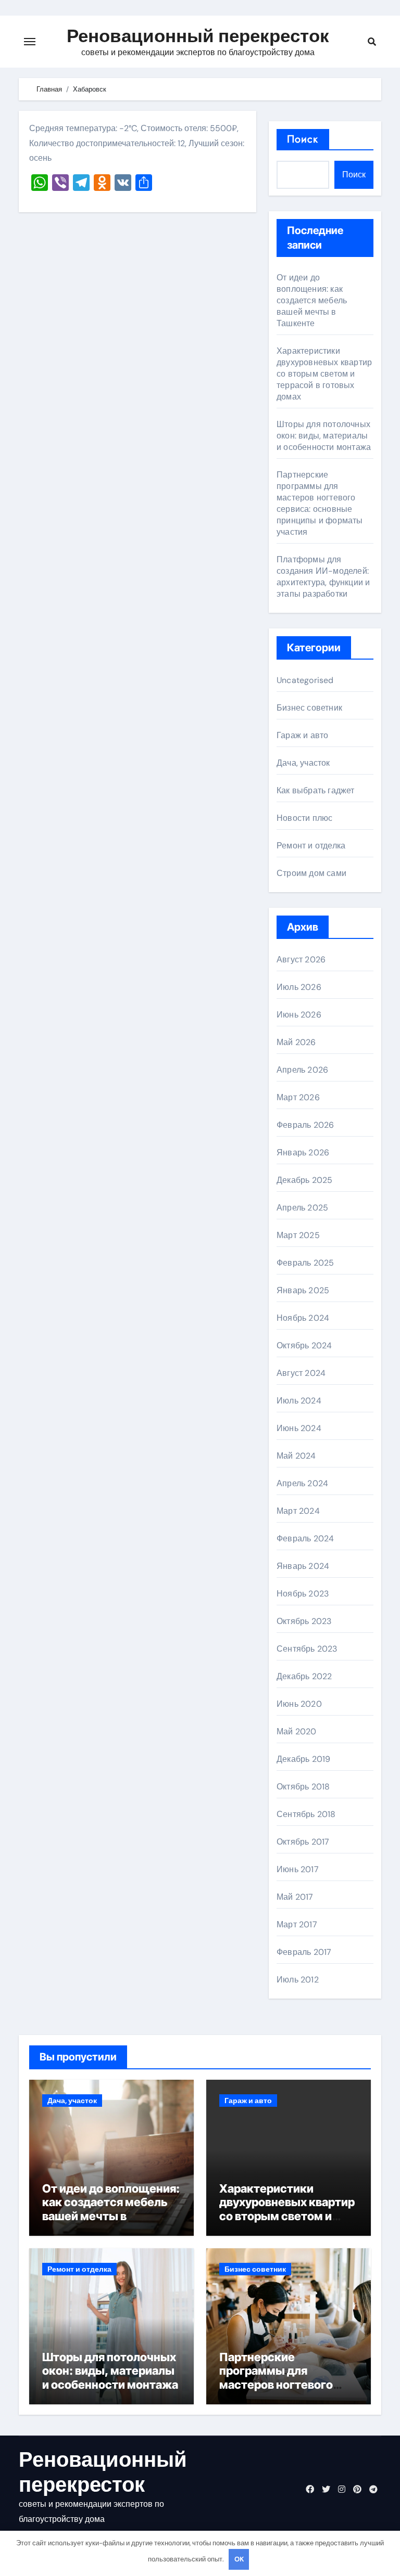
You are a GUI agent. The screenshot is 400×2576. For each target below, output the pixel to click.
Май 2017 (295, 1897)
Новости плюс (304, 818)
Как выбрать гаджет (316, 790)
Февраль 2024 (305, 1538)
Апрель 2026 (302, 1070)
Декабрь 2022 (304, 1676)
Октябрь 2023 (304, 1621)
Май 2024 (296, 1456)
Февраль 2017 (304, 1952)
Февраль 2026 (305, 1125)
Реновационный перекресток (198, 36)
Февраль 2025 (305, 1263)
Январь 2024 (303, 1566)
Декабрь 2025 (304, 1180)
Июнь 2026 (299, 1015)
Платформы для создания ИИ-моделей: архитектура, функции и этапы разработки (323, 577)
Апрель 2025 (302, 1208)
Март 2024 (298, 1511)
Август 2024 (301, 1373)
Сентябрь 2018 (306, 1814)
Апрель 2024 (302, 1483)
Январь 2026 (303, 1152)
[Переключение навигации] (30, 42)
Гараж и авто (302, 735)
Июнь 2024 (299, 1428)
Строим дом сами (311, 873)
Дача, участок (303, 763)
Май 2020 (297, 1731)
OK (239, 2559)
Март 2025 (298, 1235)
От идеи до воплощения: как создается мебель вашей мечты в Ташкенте (312, 300)
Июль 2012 (298, 1980)
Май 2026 (296, 1042)
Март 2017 (297, 1924)
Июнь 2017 (298, 1869)
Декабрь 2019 (303, 1759)
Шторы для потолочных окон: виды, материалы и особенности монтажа (324, 436)
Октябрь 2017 (303, 1842)
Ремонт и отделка (311, 846)
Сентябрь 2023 (307, 1649)
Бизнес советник (309, 708)
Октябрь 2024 (304, 1345)
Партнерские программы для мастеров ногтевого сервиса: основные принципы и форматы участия (320, 503)
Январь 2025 (303, 1290)
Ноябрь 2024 (303, 1318)
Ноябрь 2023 (303, 1594)
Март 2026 (298, 1097)
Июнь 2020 (299, 1704)
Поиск (303, 139)
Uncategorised (305, 680)
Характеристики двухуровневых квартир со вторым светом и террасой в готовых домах (324, 374)
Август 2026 (301, 959)
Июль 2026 (299, 987)
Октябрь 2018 (303, 1787)
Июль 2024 (299, 1401)
